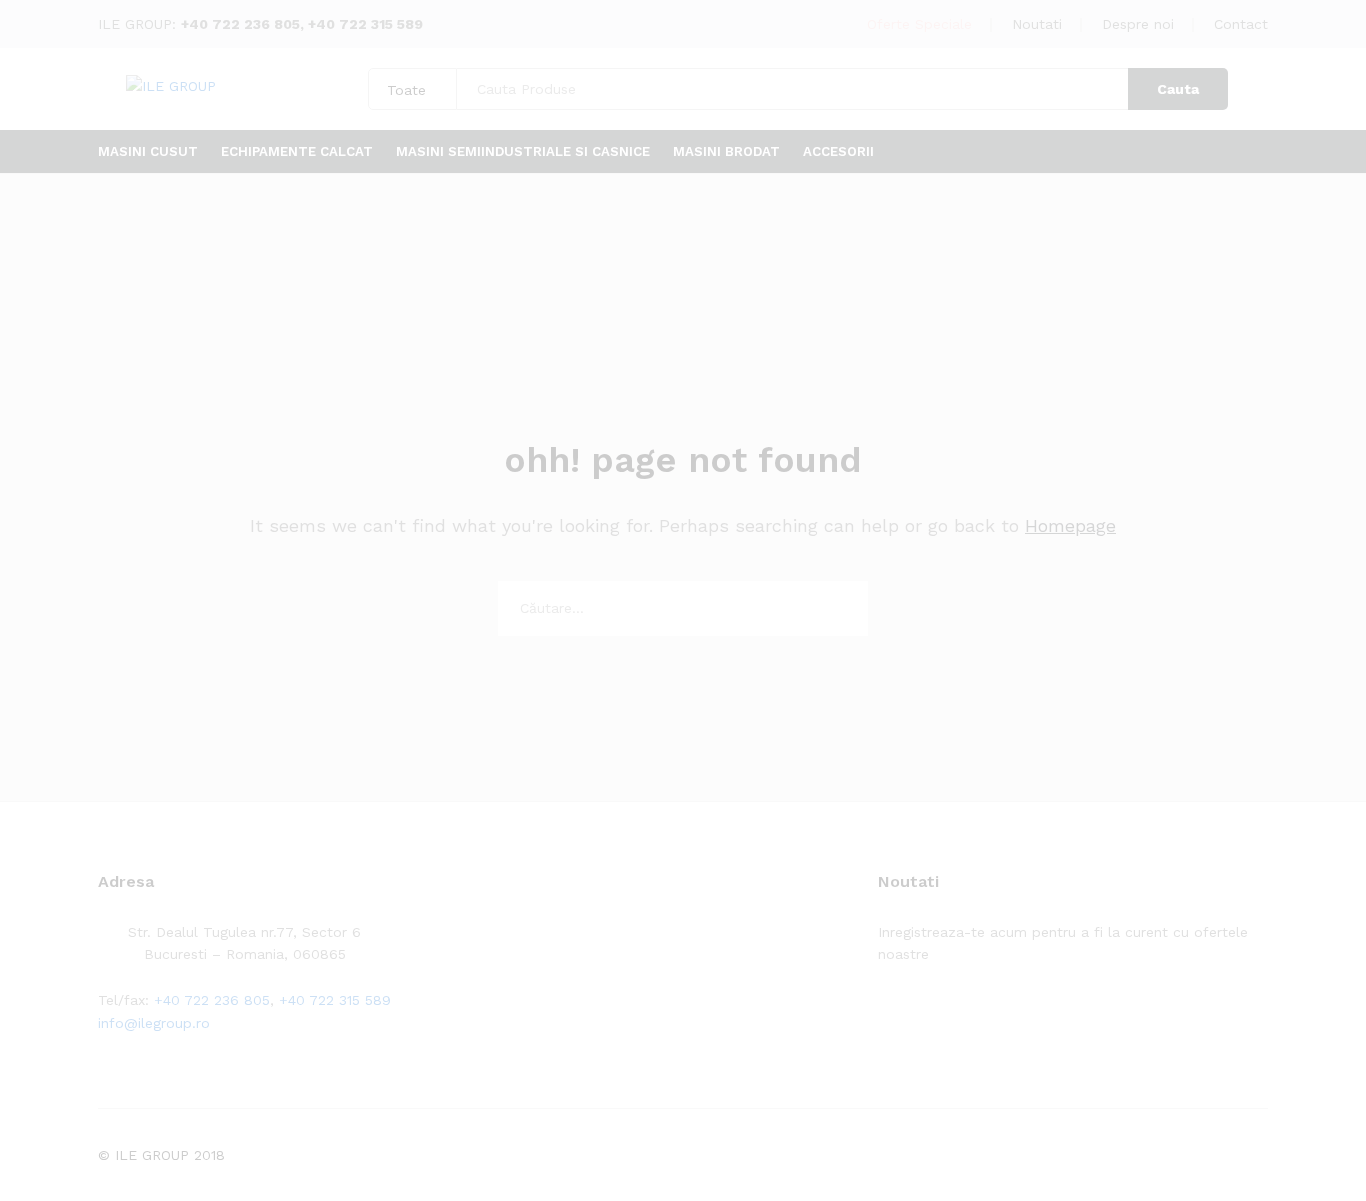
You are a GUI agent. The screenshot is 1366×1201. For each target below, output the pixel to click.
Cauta (1178, 89)
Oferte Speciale (919, 24)
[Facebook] (883, 1017)
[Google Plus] (945, 1017)
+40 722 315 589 (365, 24)
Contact (1241, 24)
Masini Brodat (726, 151)
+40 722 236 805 (240, 24)
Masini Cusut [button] (148, 151)
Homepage (1070, 525)
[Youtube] (976, 1017)
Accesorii (838, 151)
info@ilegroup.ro (154, 1023)
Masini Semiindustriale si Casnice (523, 151)
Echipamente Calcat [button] (297, 151)
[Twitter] (914, 1017)
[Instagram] (1007, 1017)
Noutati (1037, 24)
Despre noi (1138, 24)
